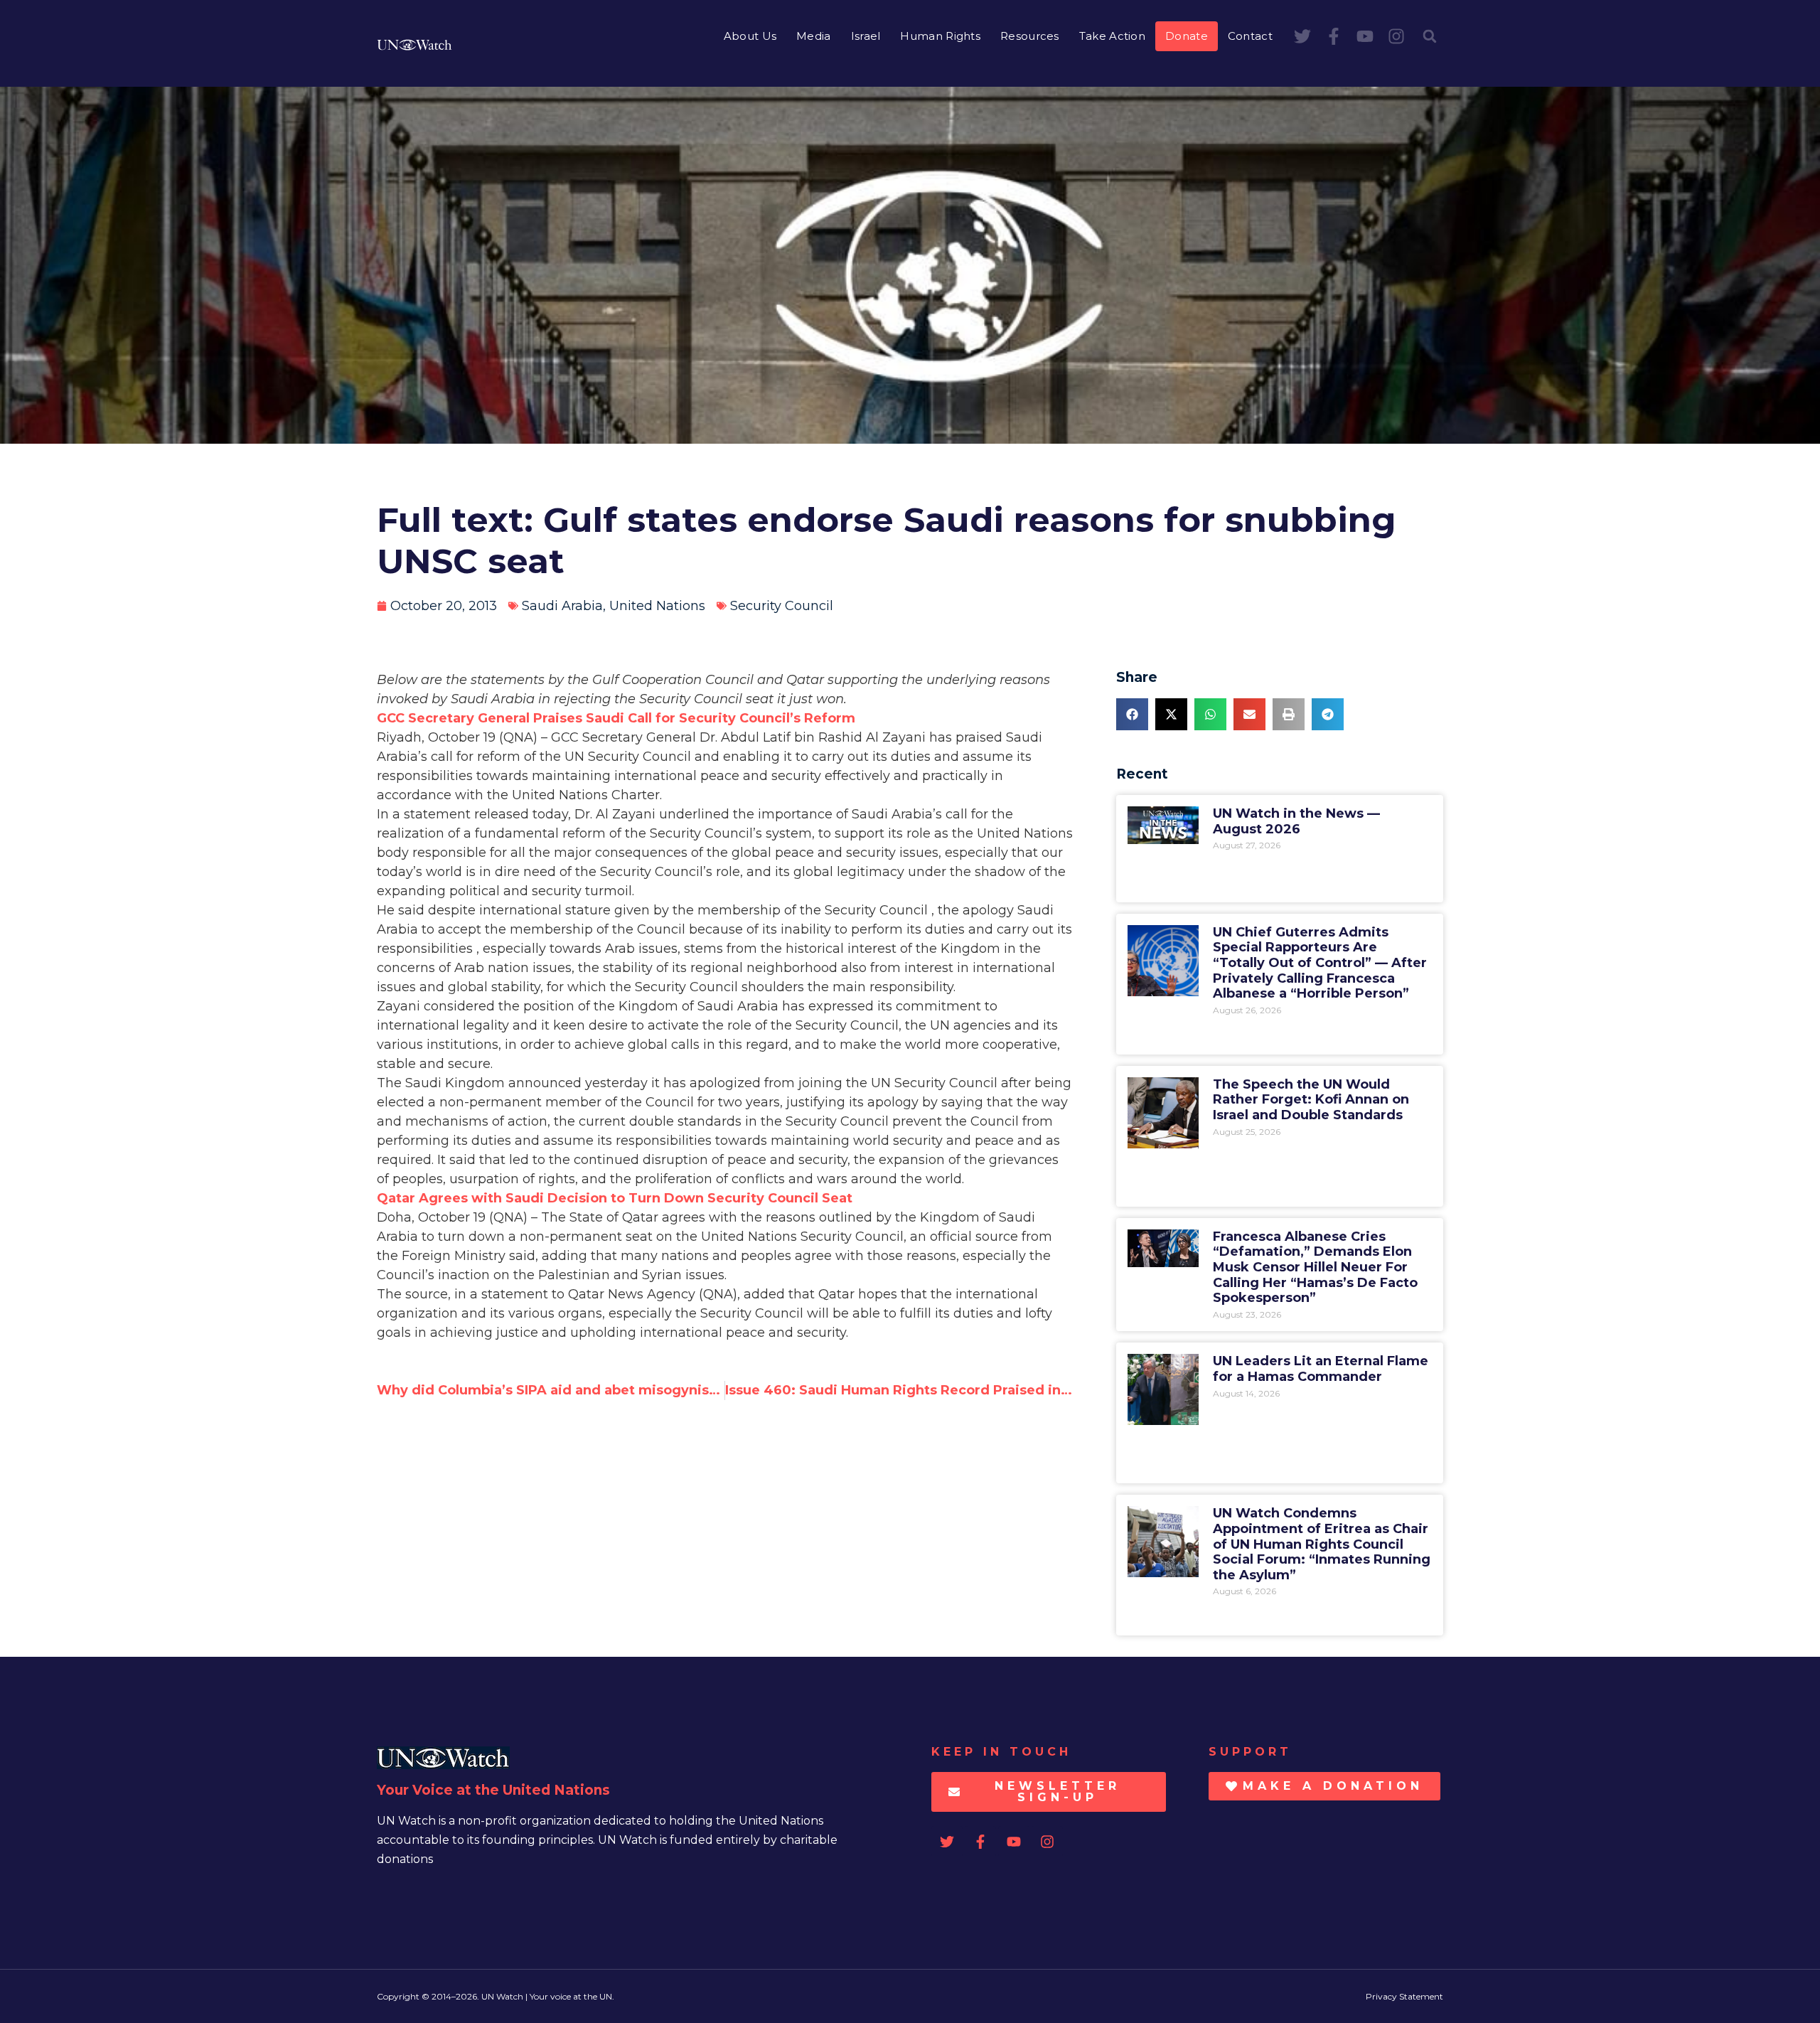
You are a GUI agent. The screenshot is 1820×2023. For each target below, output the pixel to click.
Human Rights (940, 36)
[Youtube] (1365, 36)
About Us (750, 36)
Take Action (1112, 36)
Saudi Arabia (562, 606)
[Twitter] (1302, 36)
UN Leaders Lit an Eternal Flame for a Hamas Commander (1321, 1369)
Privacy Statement (1404, 1996)
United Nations (657, 606)
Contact (1250, 36)
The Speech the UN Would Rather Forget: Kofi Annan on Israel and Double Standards (1311, 1100)
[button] (1430, 36)
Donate (1187, 36)
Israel (866, 36)
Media (814, 36)
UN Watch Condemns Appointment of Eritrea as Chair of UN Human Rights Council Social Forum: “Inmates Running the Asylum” (1322, 1544)
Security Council (782, 606)
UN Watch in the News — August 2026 (1296, 821)
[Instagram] (1396, 36)
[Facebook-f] (1334, 36)
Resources (1030, 36)
